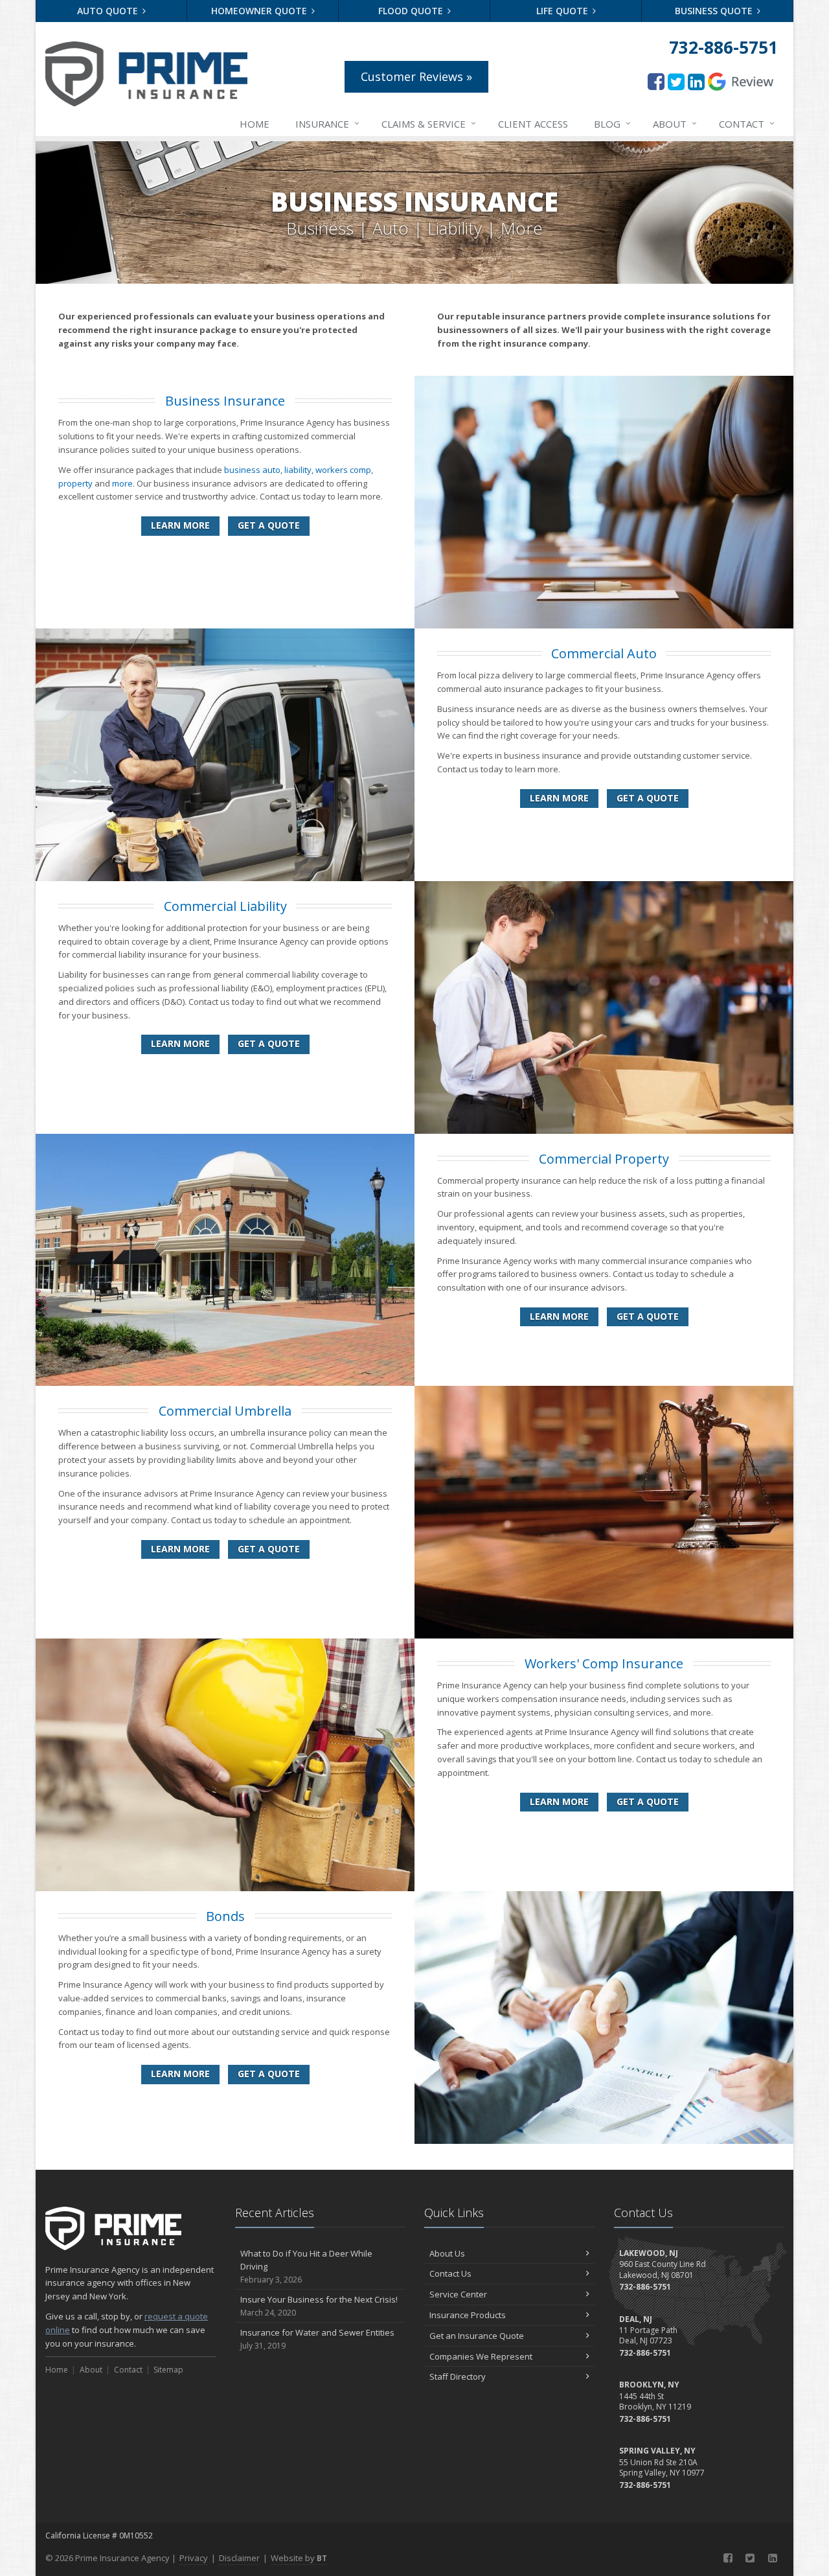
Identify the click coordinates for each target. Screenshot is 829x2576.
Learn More (180, 525)
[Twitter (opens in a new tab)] (676, 81)
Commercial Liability (225, 906)
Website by (299, 2558)
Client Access (533, 124)
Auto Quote (109, 11)
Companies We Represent (481, 2356)
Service (429, 123)
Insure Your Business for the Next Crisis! (319, 2306)
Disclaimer (239, 2558)
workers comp (343, 470)
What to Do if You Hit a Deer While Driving (306, 2267)
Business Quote (715, 11)
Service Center (458, 2294)
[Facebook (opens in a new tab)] (656, 81)
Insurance (327, 123)
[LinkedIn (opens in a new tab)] (696, 81)
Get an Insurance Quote (477, 2336)
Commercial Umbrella (225, 1411)
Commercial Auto (604, 653)
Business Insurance (225, 401)
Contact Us (450, 2273)
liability (298, 470)
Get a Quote (269, 525)
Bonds (225, 1916)
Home (255, 124)
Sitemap (168, 2370)
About (675, 123)
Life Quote (563, 11)
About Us (447, 2253)
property (75, 483)
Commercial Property (604, 1159)
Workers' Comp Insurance (604, 1663)
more (122, 483)
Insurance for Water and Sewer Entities (317, 2339)
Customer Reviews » (416, 76)
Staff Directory (458, 2376)
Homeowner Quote (260, 11)
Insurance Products (468, 2315)
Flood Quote (412, 11)
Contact (747, 123)
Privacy (194, 2558)
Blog (612, 123)
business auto (252, 470)
